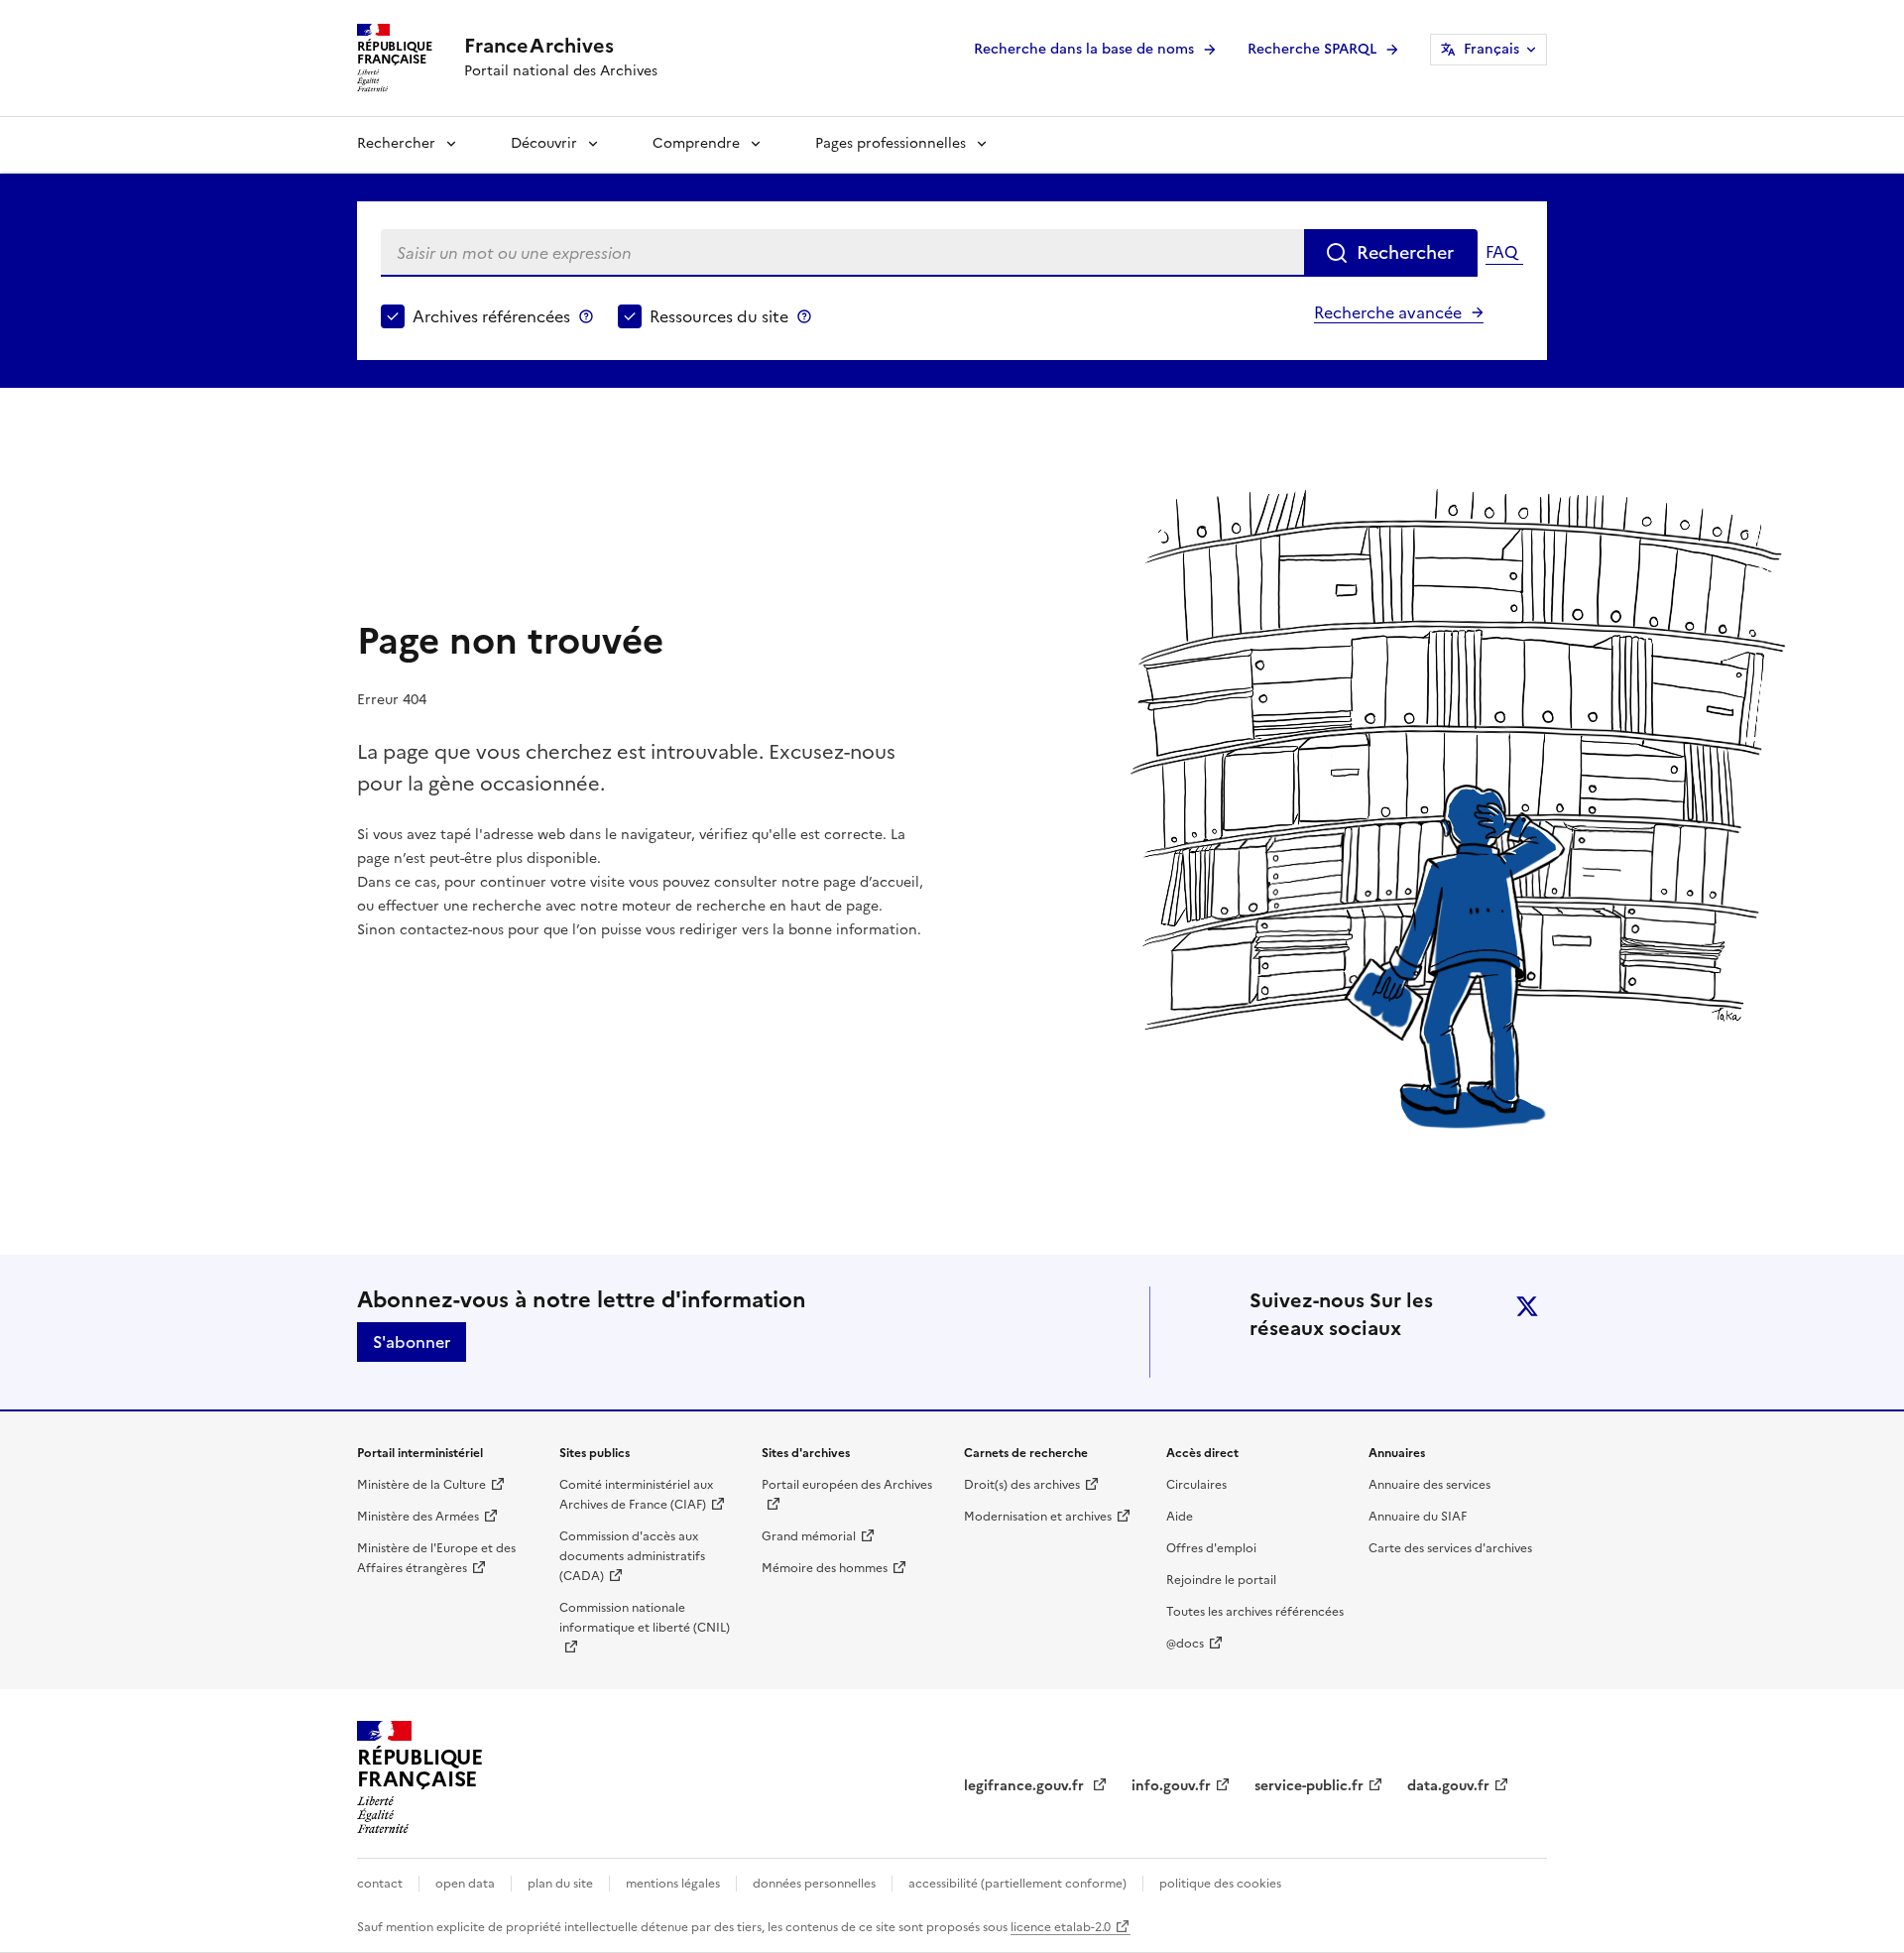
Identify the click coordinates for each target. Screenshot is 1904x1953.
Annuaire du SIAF (1418, 1517)
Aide (1180, 1517)
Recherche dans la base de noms (1084, 49)
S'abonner (412, 1342)
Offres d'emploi (1211, 1548)
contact (380, 1884)
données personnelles (814, 1884)
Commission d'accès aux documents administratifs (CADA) (632, 1556)
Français (1491, 49)
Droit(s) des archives (1022, 1485)
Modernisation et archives (1038, 1517)
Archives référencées (491, 316)
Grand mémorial (809, 1536)
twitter (1527, 1306)
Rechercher (396, 143)
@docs (1185, 1644)
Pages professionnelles (891, 143)
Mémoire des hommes (825, 1568)
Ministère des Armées (418, 1517)
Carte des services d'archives (1450, 1548)
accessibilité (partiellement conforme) (1017, 1884)
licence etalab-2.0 (1061, 1927)
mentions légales (673, 1884)
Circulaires (1196, 1485)
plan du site (560, 1884)
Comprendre (696, 143)
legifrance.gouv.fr (1026, 1786)
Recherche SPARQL (1312, 49)
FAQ (1501, 252)
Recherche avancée (1388, 312)
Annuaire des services (1429, 1485)
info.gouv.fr (1171, 1786)
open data (465, 1884)
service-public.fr (1309, 1786)
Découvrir (544, 143)
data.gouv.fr (1448, 1786)
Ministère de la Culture (421, 1485)
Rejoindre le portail (1221, 1580)
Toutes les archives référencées (1255, 1612)
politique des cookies (1220, 1884)
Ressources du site (719, 316)
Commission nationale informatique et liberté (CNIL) (645, 1618)
